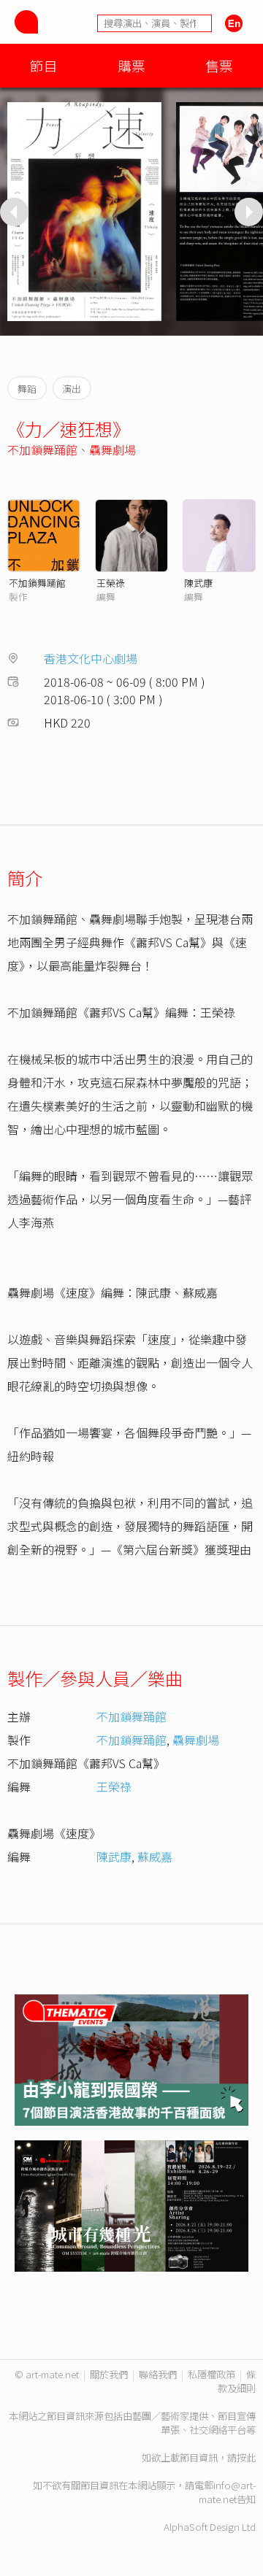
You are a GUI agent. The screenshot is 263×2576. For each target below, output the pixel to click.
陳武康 (198, 583)
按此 (246, 2457)
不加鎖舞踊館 (42, 450)
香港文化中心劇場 (91, 658)
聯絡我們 (158, 2374)
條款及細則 (237, 2381)
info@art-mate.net (227, 2492)
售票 (219, 65)
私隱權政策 (211, 2374)
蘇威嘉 (155, 1856)
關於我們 (109, 2374)
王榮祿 (111, 583)
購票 (131, 65)
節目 (44, 65)
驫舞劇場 (113, 450)
